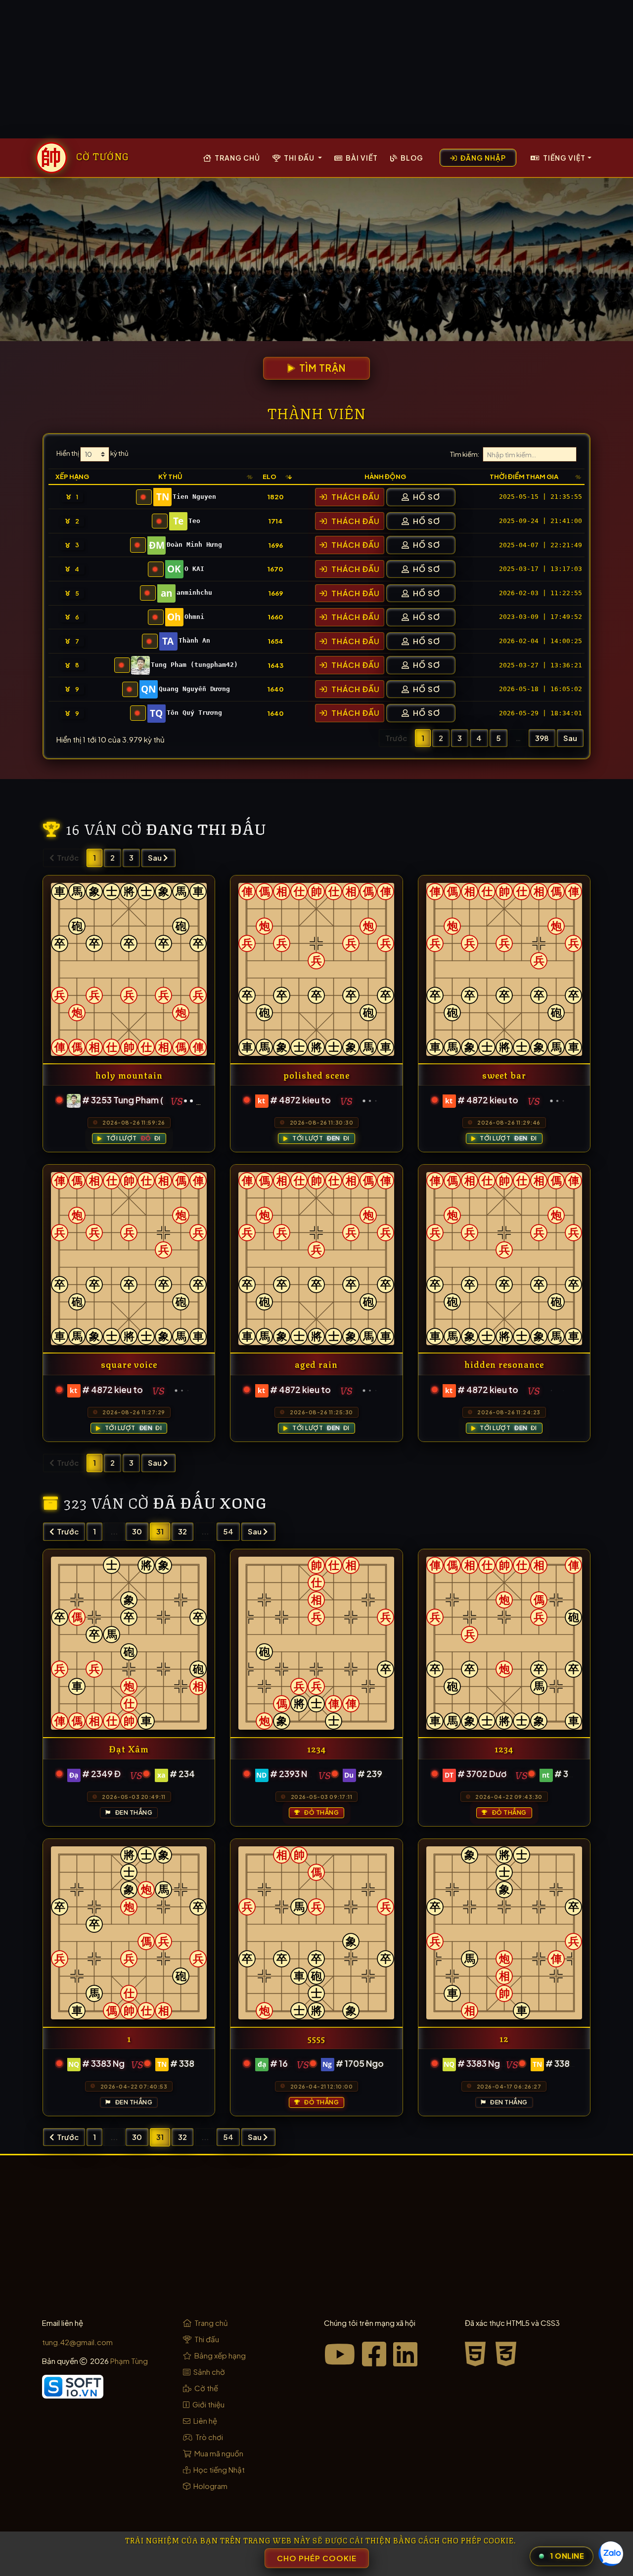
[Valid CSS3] (507, 2353)
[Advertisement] (316, 69)
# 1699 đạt (293, 2063)
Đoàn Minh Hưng (194, 545)
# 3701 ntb (577, 1774)
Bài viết (361, 158)
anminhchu (194, 592)
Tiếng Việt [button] (564, 158)
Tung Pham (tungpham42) (194, 665)
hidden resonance (504, 1364)
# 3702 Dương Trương (503, 1774)
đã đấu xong (210, 1502)
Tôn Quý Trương (194, 713)
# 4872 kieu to (300, 1100)
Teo (194, 521)
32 (182, 1531)
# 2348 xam (194, 1774)
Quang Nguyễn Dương (194, 689)
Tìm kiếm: (465, 455)
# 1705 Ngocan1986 (377, 2063)
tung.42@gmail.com (77, 2342)
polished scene (316, 1074)
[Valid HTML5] (478, 2353)
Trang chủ (237, 158)
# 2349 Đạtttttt (116, 1774)
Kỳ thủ (170, 476)
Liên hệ (204, 2421)
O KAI (194, 569)
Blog (411, 158)
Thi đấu (206, 2339)
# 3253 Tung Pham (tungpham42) (152, 1100)
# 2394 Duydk (387, 1774)
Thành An (194, 640)
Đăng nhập (482, 158)
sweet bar (504, 1074)
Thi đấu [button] (299, 158)
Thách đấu (355, 497)
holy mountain (129, 1074)
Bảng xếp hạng (219, 2355)
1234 (316, 1748)
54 (228, 1531)
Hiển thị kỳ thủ (92, 454)
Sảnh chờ (208, 2372)
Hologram (210, 2486)
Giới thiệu (208, 2404)
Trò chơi (208, 2437)
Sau (570, 738)
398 (542, 738)
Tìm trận (321, 368)
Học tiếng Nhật (218, 2469)
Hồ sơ (426, 497)
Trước (67, 1531)
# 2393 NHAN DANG (311, 1774)
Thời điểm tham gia (524, 476)
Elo (270, 476)
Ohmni (194, 617)
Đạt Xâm (129, 1748)
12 (504, 2038)
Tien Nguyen (194, 497)
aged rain (316, 1364)
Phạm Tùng (129, 2361)
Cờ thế (205, 2388)
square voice (129, 1364)
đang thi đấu (206, 828)
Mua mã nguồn (218, 2453)
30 (137, 1531)
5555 (316, 2038)
